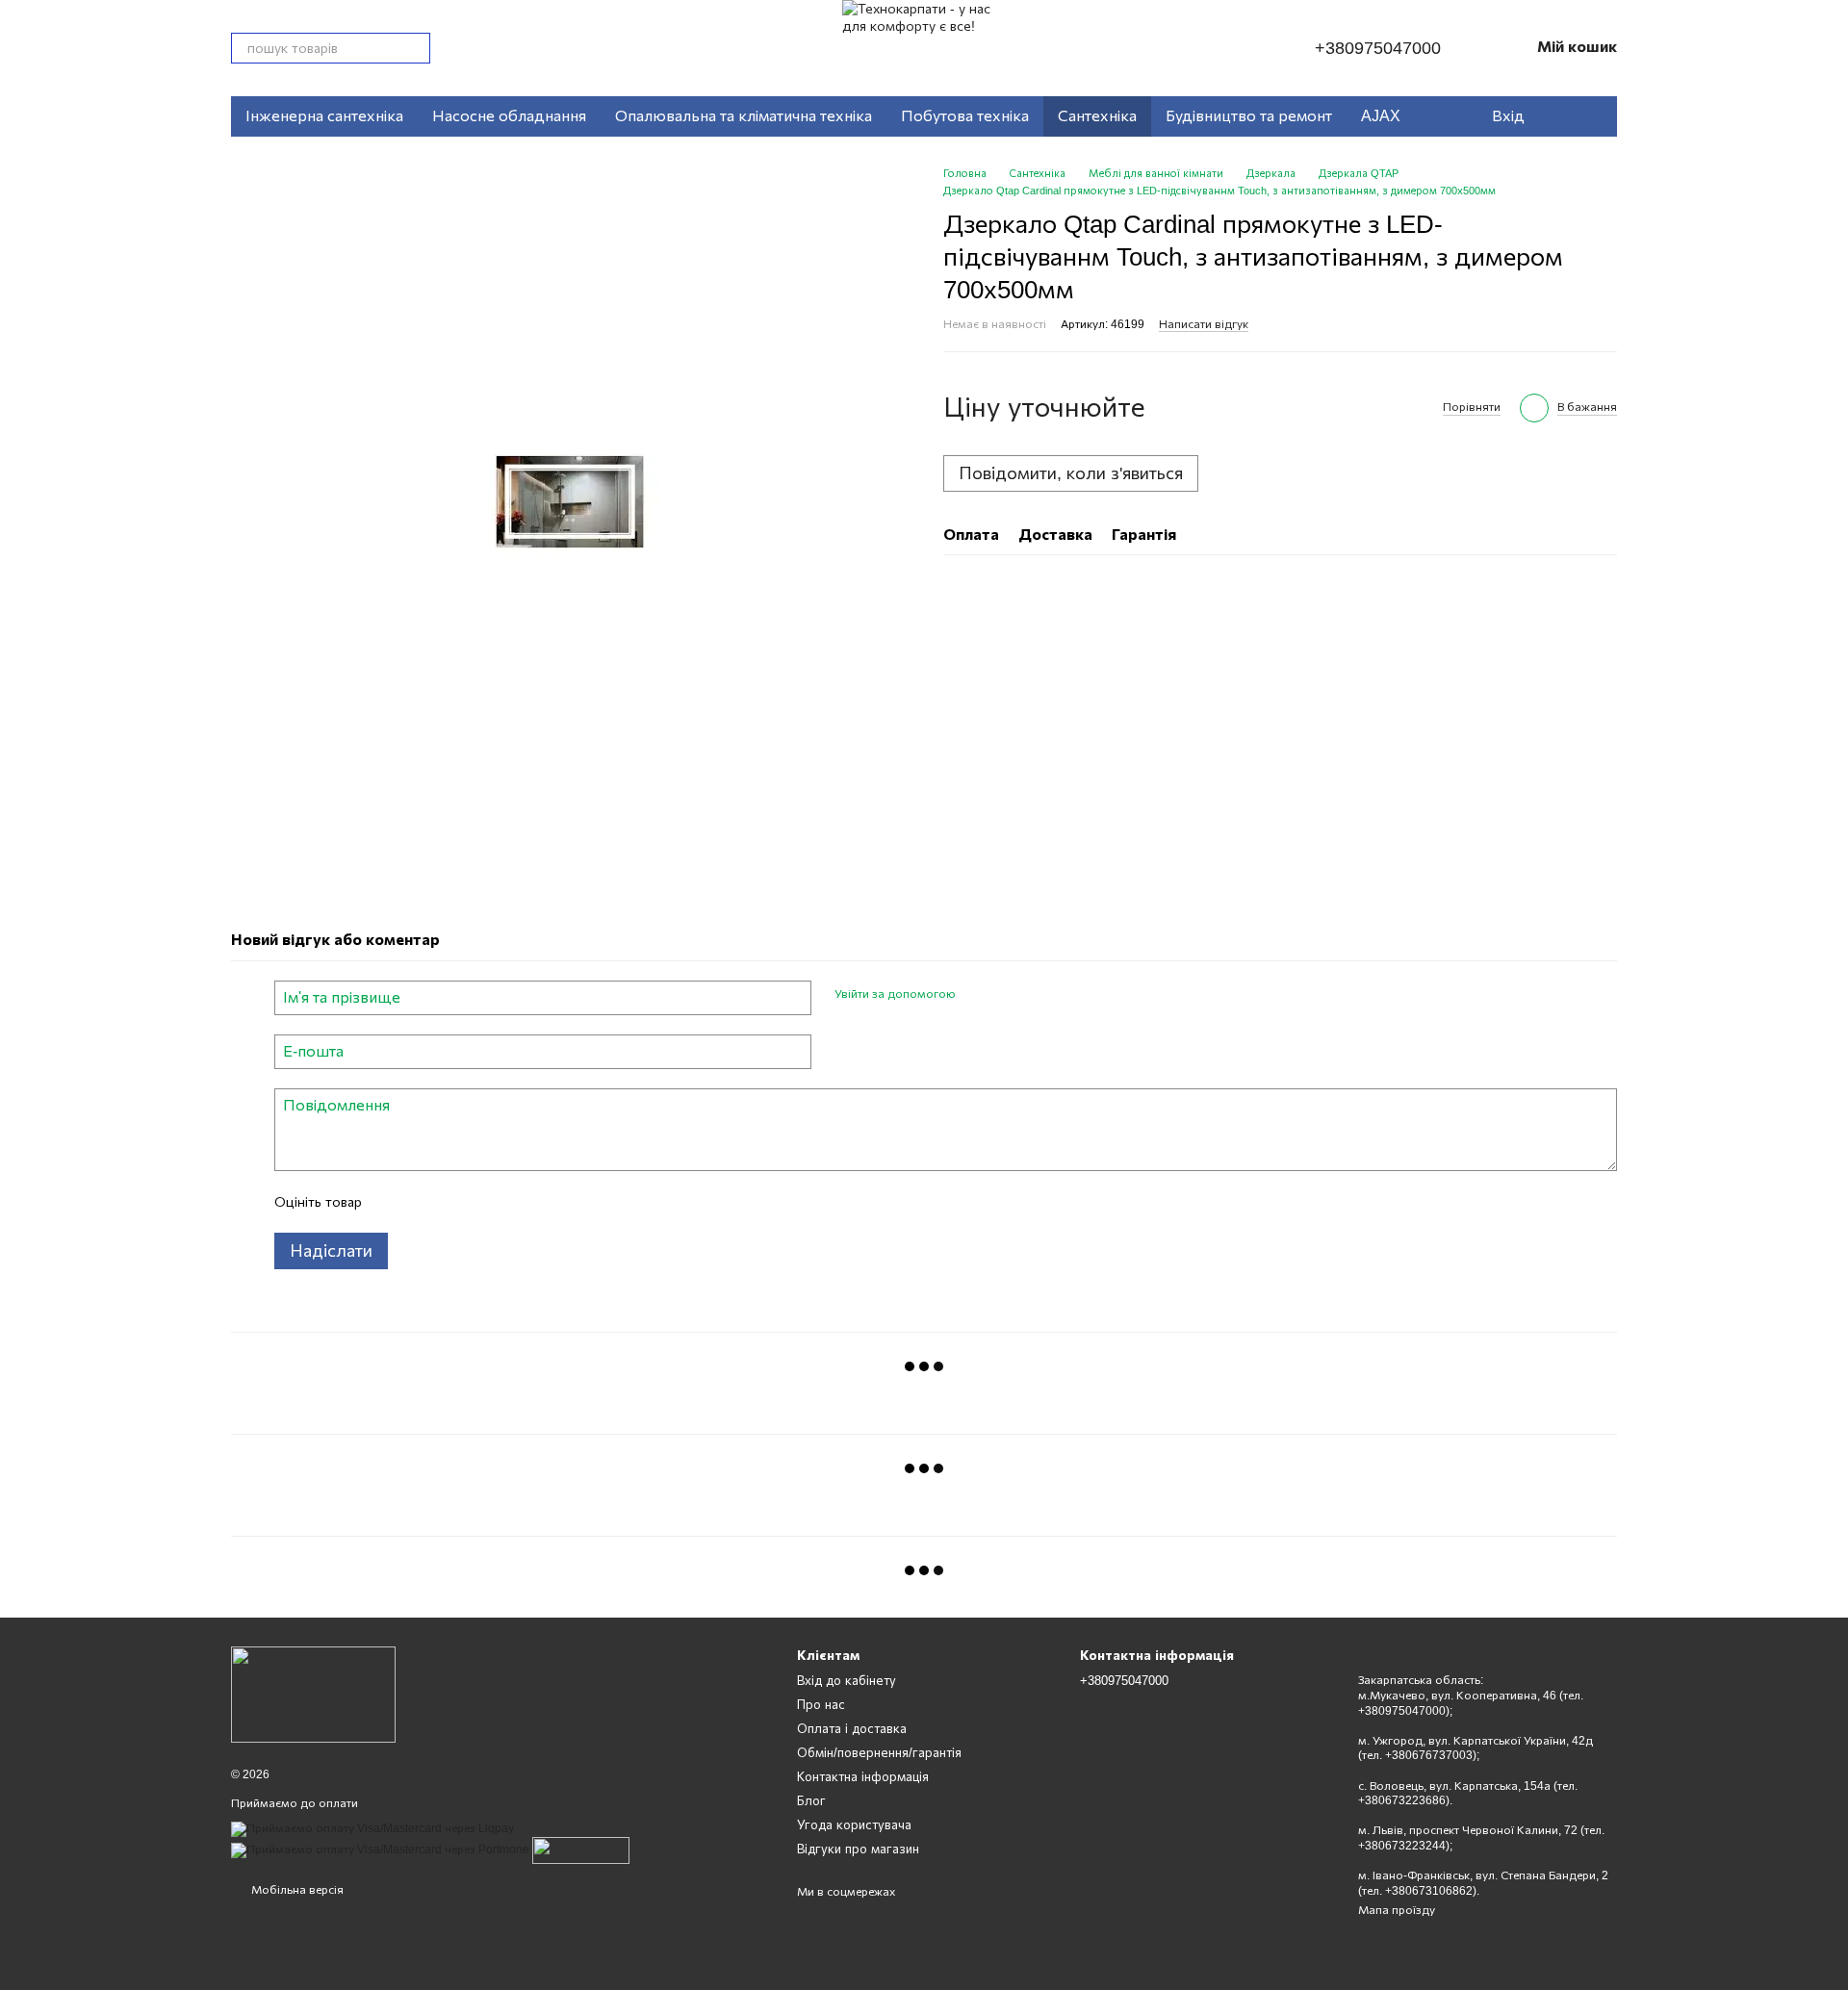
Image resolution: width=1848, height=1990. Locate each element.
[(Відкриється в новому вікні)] (581, 1850)
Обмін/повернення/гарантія (879, 1753)
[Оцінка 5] (517, 1202)
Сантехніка (1097, 116)
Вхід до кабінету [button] (847, 1681)
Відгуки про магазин (858, 1849)
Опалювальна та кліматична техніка (744, 116)
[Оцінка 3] (455, 1202)
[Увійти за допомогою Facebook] (977, 995)
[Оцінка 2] (424, 1202)
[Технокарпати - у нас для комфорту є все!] (313, 1694)
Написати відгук (1204, 324)
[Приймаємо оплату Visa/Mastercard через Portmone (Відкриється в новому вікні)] (380, 1850)
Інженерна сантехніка (324, 116)
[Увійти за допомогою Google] (1008, 995)
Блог (811, 1801)
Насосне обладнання (509, 116)
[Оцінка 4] (486, 1202)
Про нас (821, 1705)
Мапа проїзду (1397, 1910)
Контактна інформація (863, 1777)
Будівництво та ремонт (1249, 116)
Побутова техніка (965, 116)
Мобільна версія (296, 1890)
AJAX (1381, 116)
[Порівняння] (1592, 116)
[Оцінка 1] (394, 1202)
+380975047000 (1378, 48)
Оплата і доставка (852, 1729)
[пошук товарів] (415, 48)
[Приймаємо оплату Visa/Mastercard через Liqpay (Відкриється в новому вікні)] (372, 1828)
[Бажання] (1553, 116)
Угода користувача (854, 1825)
